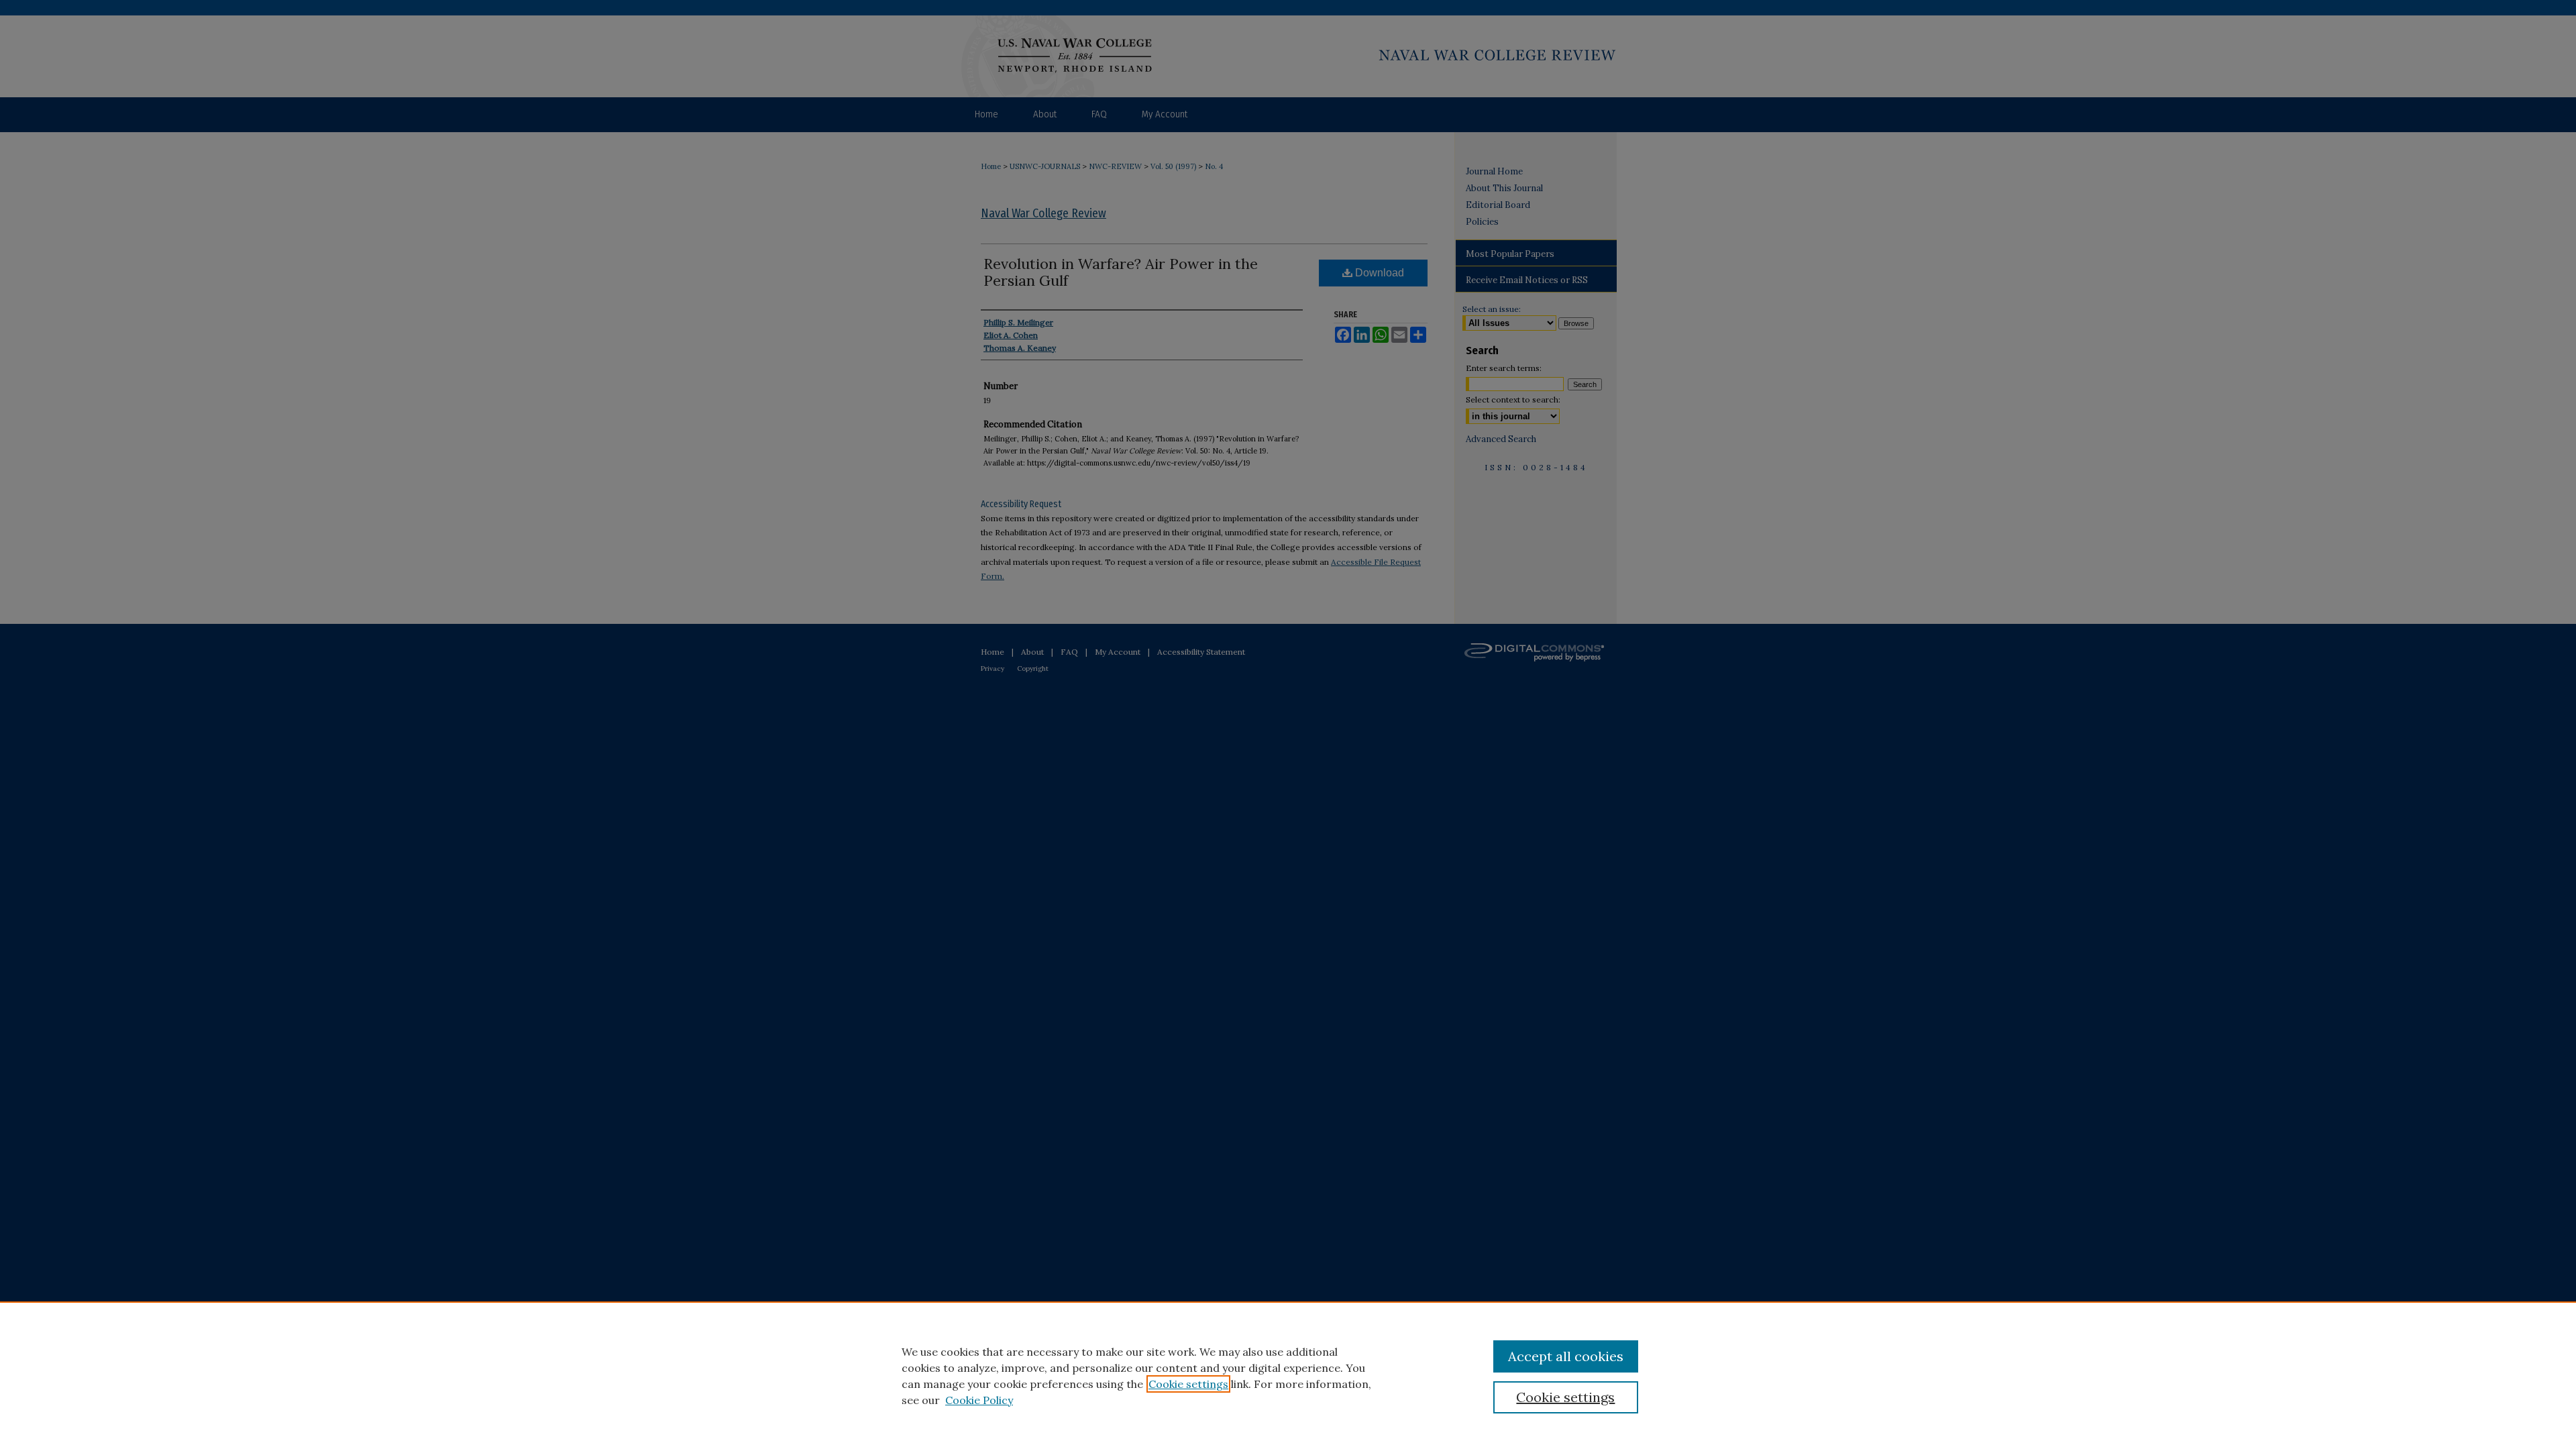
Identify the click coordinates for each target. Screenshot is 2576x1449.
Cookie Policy (979, 1400)
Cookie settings (1188, 1384)
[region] (1288, 1375)
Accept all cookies (1566, 1356)
